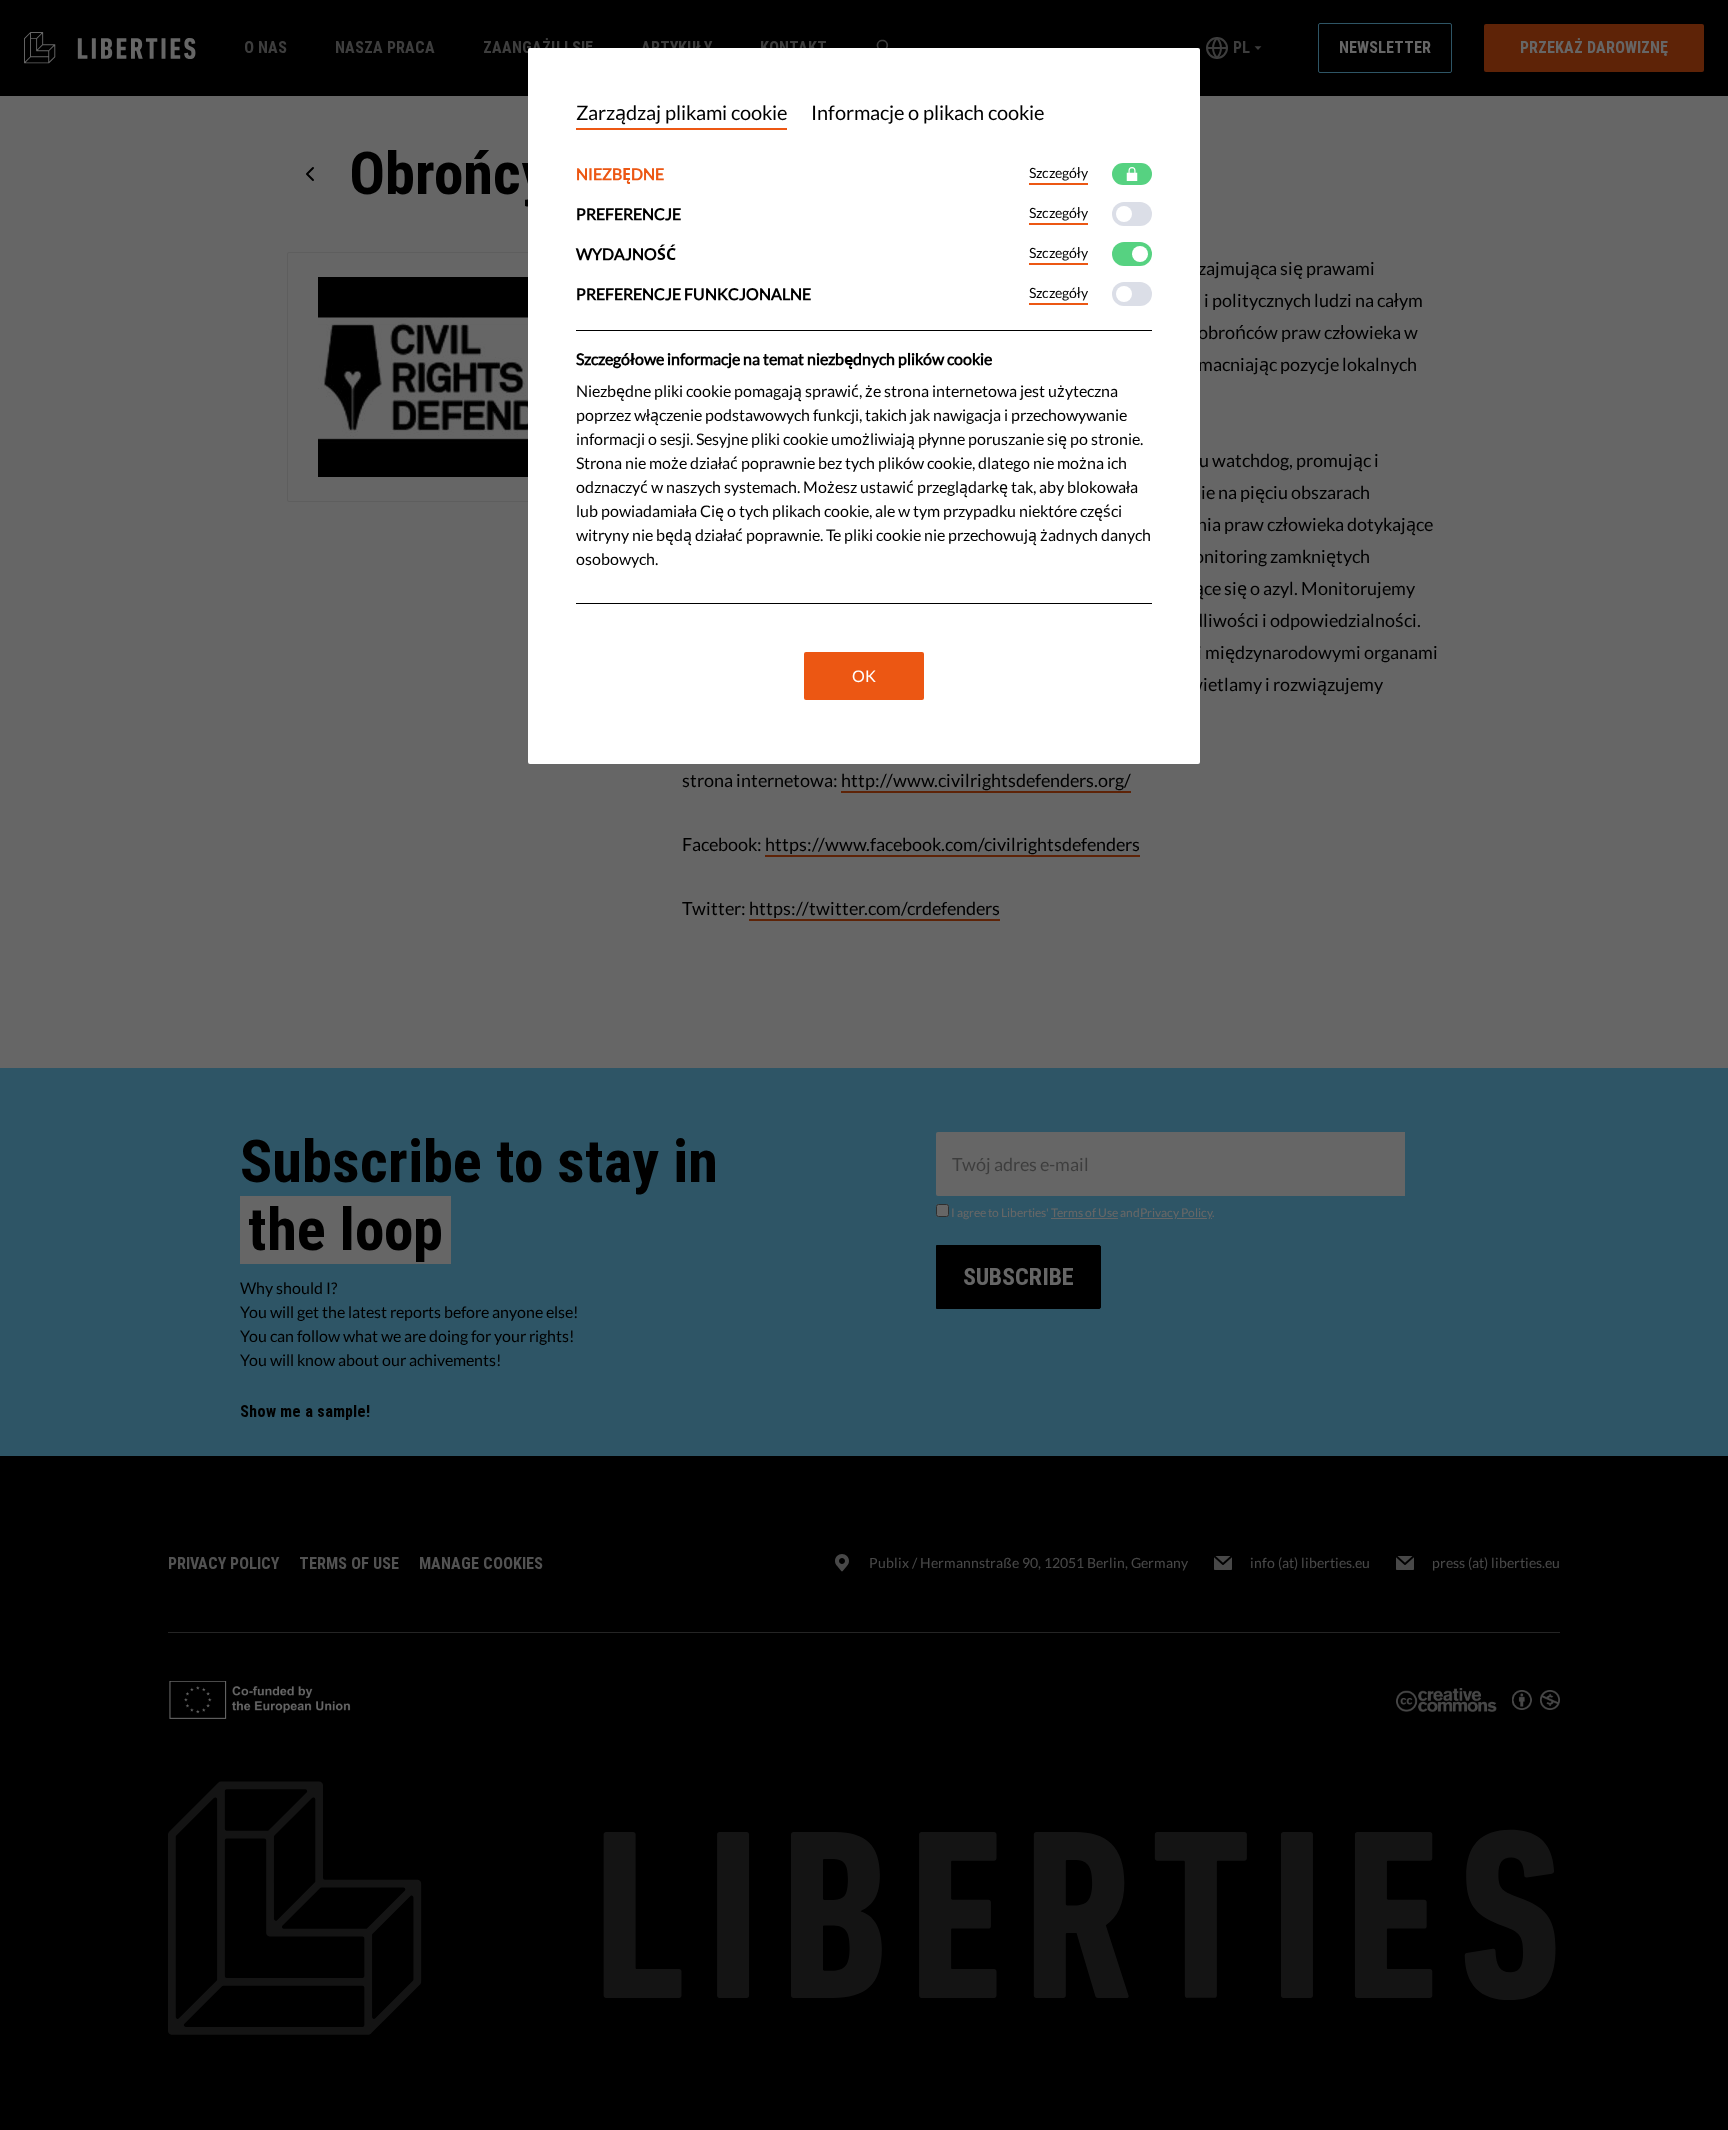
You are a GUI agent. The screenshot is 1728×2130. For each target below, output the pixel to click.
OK (864, 675)
